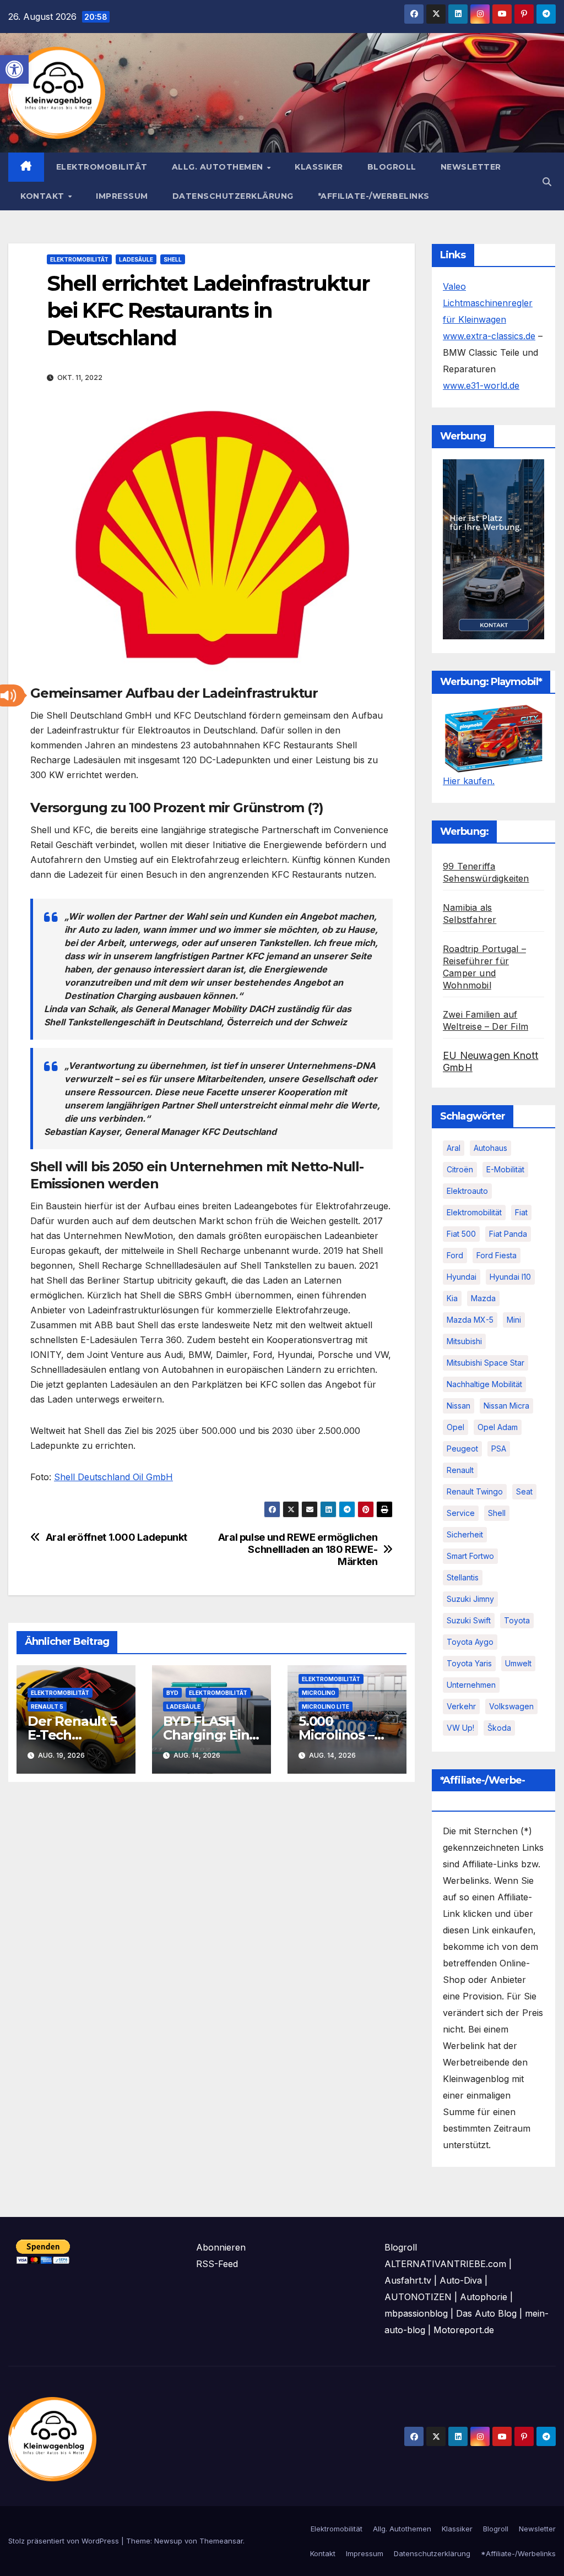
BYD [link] (172, 1693)
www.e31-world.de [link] (481, 385)
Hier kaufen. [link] (469, 781)
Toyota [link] (517, 1620)
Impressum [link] (122, 196)
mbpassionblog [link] (416, 2313)
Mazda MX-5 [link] (470, 1320)
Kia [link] (452, 1298)
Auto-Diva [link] (461, 2280)
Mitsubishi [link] (464, 1341)
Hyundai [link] (462, 1277)
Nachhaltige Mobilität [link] (484, 1384)
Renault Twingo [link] (475, 1491)
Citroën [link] (460, 1169)
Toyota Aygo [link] (470, 1642)
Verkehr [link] (461, 1706)
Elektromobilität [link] (102, 167)
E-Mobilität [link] (505, 1169)
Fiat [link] (521, 1212)
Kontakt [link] (44, 196)
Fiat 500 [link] (461, 1234)
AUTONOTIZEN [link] (418, 2297)
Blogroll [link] (392, 167)
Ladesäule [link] (136, 259)
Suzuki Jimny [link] (470, 1599)
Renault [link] (460, 1470)
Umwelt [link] (518, 1663)
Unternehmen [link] (471, 1685)
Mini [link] (514, 1320)
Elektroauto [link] (467, 1191)
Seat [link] (524, 1491)
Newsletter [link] (471, 167)
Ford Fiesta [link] (497, 1255)
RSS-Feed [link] (217, 2264)
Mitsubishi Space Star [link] (486, 1363)
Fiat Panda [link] (508, 1234)
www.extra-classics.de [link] (489, 336)
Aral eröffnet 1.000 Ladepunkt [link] (116, 1537)
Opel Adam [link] (498, 1427)
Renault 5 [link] (47, 1707)
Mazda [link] (483, 1298)
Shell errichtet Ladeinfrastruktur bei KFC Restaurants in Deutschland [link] (208, 311)
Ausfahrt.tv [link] (408, 2280)
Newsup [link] (168, 2541)
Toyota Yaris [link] (469, 1663)
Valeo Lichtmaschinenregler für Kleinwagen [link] (488, 303)
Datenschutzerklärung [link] (233, 196)
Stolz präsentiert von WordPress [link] (65, 2541)
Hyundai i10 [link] (510, 1277)
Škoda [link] (499, 1728)
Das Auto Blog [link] (486, 2313)
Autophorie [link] (484, 2297)
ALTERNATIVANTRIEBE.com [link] (445, 2264)
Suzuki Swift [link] (469, 1620)
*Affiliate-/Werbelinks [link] (374, 196)
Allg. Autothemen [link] (219, 167)
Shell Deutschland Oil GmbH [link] (113, 1477)
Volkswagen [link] (511, 1706)
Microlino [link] (319, 1693)
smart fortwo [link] (470, 1556)
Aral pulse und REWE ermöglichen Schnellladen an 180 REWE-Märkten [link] (298, 1549)
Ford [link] (455, 1255)
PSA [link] (499, 1449)
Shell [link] (173, 259)
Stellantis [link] (463, 1577)
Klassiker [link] (319, 167)
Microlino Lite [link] (326, 1707)
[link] (14, 69)
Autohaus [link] (490, 1148)
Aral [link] (454, 1148)
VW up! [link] (460, 1728)
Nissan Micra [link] (506, 1406)
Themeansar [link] (221, 2541)
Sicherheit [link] (465, 1534)
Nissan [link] (459, 1406)
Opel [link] (455, 1427)
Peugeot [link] (462, 1449)
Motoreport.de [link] (464, 2330)
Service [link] (461, 1513)
